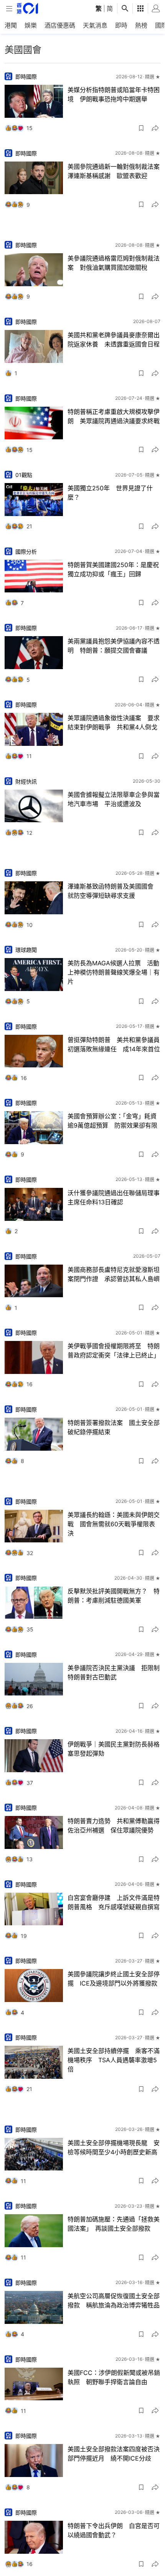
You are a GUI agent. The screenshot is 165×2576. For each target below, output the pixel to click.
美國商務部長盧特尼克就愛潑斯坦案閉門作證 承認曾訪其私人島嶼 (114, 1274)
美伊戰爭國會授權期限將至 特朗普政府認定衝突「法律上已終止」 (114, 1351)
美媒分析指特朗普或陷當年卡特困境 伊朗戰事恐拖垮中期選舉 (114, 94)
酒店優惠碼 (60, 25)
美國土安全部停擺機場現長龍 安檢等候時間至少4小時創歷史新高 (114, 2147)
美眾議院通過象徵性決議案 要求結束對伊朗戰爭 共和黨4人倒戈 (114, 722)
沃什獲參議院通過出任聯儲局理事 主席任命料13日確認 (114, 1197)
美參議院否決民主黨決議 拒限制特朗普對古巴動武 (114, 1672)
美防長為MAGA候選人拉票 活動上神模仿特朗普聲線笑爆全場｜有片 (114, 972)
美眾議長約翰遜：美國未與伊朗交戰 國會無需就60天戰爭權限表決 (114, 1524)
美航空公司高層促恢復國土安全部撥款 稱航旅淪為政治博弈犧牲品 (114, 2301)
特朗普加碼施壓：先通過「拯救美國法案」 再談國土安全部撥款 (114, 2224)
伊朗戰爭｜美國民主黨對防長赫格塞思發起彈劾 (114, 1749)
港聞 (11, 25)
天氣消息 (95, 25)
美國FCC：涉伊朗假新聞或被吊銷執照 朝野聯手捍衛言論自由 (114, 2377)
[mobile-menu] (9, 9)
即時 (121, 25)
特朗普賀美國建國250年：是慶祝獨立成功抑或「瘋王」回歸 (113, 569)
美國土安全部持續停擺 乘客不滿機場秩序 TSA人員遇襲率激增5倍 (114, 2060)
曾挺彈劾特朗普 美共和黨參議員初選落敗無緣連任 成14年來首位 (114, 1044)
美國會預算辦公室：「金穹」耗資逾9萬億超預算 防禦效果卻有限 (112, 1121)
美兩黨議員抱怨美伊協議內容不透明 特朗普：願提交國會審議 (114, 646)
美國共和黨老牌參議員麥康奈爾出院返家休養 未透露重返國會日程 (114, 340)
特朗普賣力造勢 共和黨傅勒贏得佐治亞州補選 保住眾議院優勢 (114, 1826)
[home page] (27, 8)
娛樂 (31, 25)
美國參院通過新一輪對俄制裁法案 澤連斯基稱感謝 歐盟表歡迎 (114, 171)
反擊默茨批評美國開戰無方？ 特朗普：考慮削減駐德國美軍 (114, 1596)
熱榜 (141, 25)
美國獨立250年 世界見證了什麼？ (110, 493)
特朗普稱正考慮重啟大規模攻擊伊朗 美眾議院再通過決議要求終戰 (114, 416)
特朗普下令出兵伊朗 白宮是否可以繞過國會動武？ (114, 2530)
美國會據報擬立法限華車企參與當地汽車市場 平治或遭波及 (114, 799)
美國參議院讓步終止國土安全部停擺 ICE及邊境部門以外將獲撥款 (114, 1979)
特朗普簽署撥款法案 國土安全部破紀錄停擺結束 (114, 1427)
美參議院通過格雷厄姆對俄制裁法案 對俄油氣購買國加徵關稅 (114, 263)
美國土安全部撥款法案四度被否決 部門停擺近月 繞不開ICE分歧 (114, 2454)
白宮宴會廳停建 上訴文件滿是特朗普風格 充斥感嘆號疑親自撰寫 (114, 1902)
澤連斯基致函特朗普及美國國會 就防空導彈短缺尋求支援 (114, 891)
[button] (141, 128)
